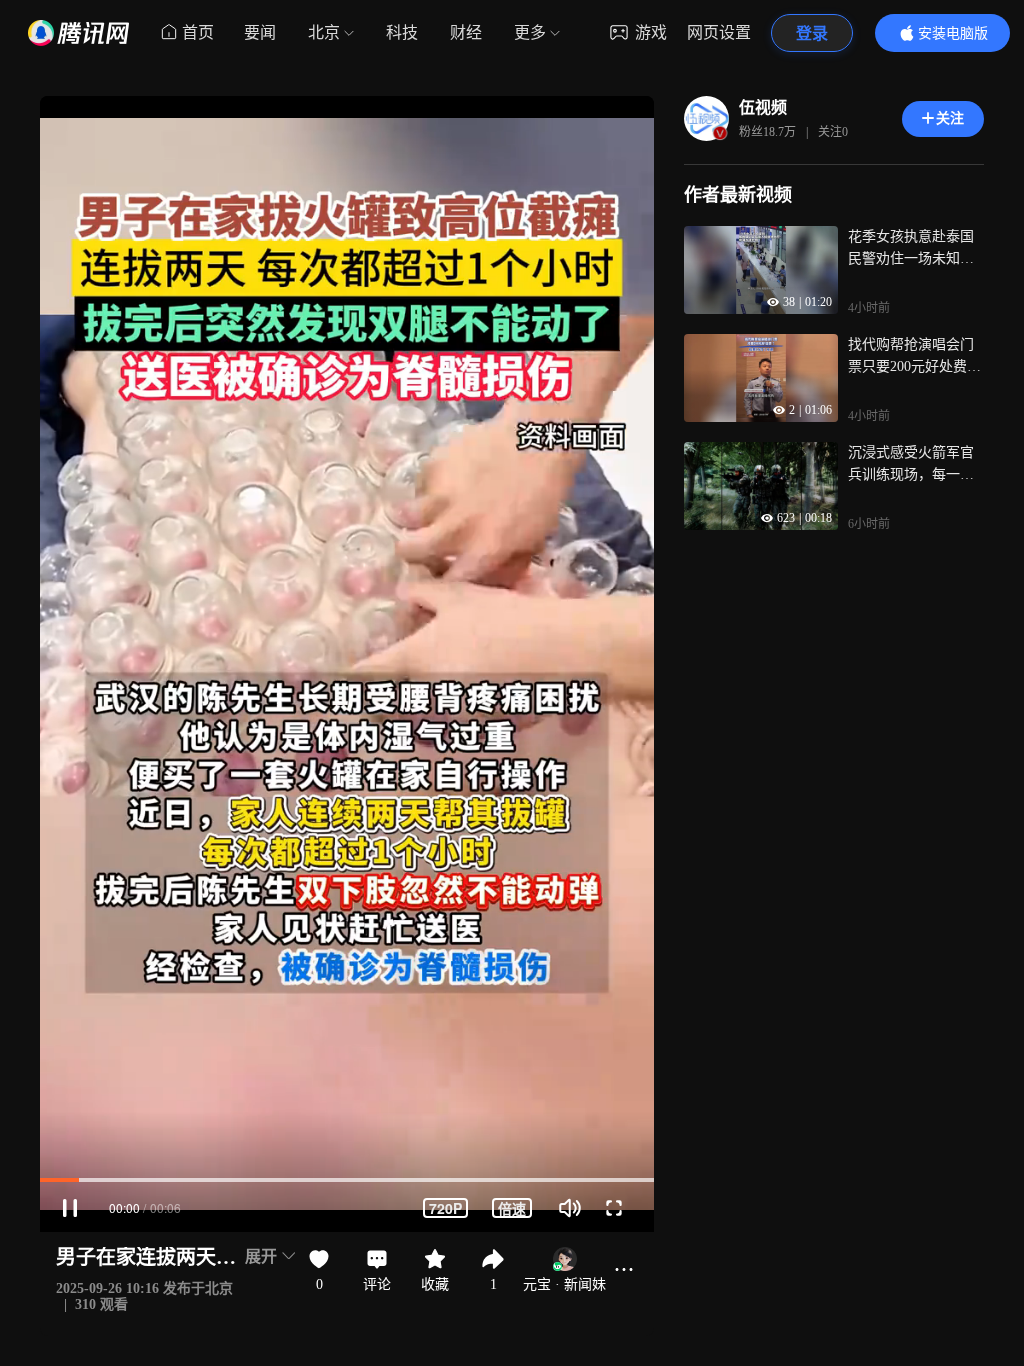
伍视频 (763, 107)
